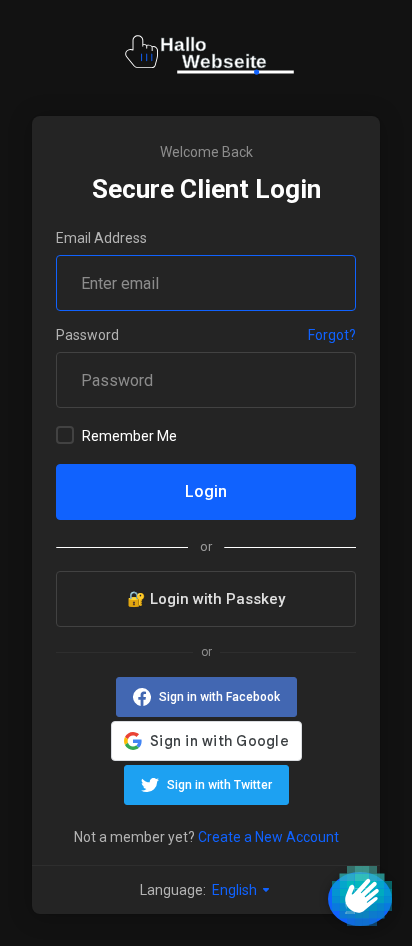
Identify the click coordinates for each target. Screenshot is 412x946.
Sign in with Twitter (219, 785)
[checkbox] (65, 435)
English (236, 890)
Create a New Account (268, 837)
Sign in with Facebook (219, 697)
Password (87, 335)
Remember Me (129, 436)
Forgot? (332, 335)
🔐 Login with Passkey (206, 599)
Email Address (101, 238)
